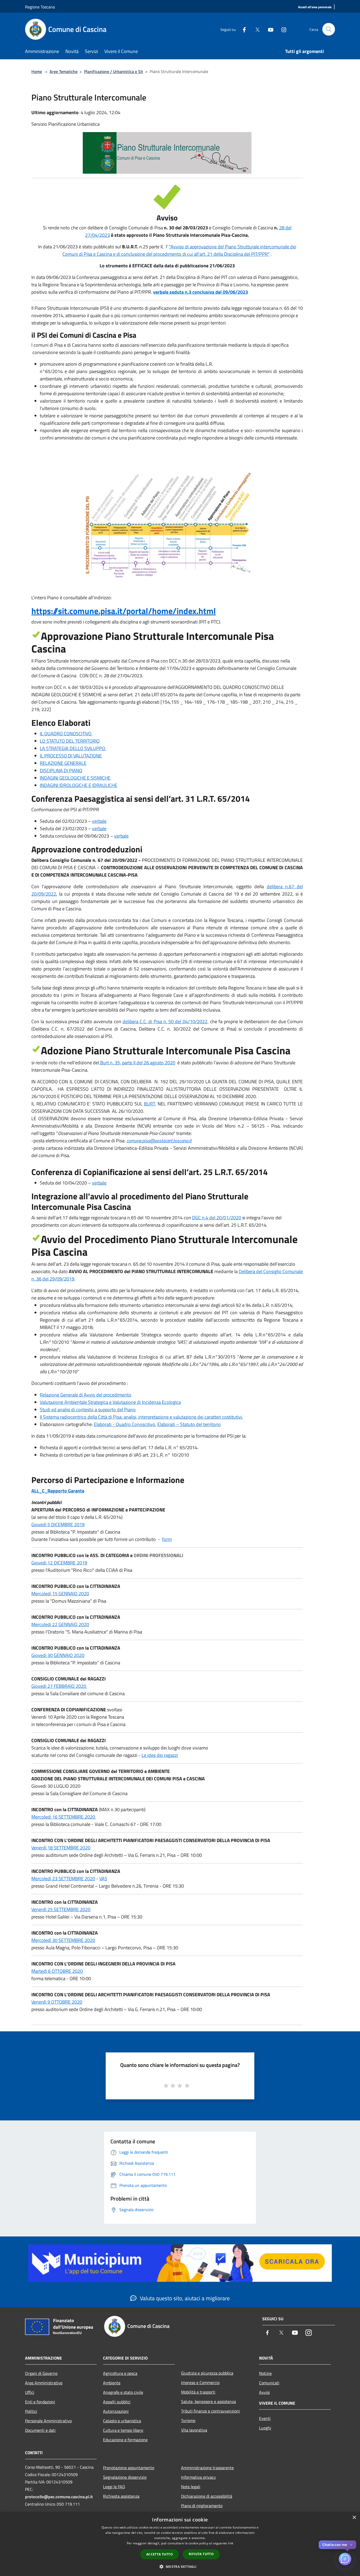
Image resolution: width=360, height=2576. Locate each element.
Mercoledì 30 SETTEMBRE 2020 (63, 1940)
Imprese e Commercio (200, 2382)
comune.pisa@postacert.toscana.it (159, 1141)
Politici (31, 2411)
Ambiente (112, 2383)
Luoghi (265, 2428)
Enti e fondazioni (40, 2402)
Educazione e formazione (125, 2440)
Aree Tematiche (64, 71)
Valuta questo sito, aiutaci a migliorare (184, 2298)
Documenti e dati (40, 2430)
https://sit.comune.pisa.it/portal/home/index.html (124, 611)
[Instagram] (282, 29)
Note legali (191, 2487)
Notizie (265, 2373)
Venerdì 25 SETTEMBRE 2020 (61, 1909)
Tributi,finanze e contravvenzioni (210, 2411)
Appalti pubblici (117, 2402)
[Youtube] (269, 29)
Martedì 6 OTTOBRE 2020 (57, 1971)
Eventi (265, 2418)
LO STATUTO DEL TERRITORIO (70, 741)
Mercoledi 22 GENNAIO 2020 (60, 1624)
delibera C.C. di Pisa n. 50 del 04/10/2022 (166, 1021)
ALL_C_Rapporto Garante (58, 1491)
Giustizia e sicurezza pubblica (207, 2373)
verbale (99, 821)
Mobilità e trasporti (198, 2392)
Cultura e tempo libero (123, 2430)
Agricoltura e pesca (120, 2373)
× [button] (354, 2518)
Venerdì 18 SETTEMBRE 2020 (61, 1848)
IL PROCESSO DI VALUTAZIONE (71, 756)
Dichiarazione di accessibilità (207, 2496)
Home (37, 71)
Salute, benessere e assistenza (208, 2401)
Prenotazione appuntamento (129, 2468)
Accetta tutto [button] (160, 2554)
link (231, 2543)
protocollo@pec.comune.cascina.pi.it (59, 2497)
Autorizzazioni (116, 2411)
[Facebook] (242, 29)
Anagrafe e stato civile (123, 2392)
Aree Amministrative (44, 2383)
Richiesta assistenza (121, 2496)
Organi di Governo (41, 2373)
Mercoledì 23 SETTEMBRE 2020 (63, 1879)
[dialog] (180, 2544)
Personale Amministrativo (48, 2421)
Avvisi (264, 2392)
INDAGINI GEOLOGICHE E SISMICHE (75, 778)
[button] (180, 2567)
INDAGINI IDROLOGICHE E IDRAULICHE (79, 785)
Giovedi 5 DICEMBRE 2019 (58, 1524)
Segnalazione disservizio (125, 2477)
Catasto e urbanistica (122, 2421)
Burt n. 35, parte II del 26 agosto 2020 (138, 1063)
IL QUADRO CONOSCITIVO (66, 734)
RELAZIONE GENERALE (63, 763)
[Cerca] (329, 29)
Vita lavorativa (194, 2430)
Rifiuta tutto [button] (201, 2554)
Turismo (188, 2420)
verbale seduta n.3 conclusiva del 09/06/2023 (201, 292)
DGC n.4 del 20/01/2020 (217, 1218)
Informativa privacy (198, 2477)
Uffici (30, 2392)
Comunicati (269, 2383)
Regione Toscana (40, 7)
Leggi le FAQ (114, 2487)
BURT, (150, 1104)
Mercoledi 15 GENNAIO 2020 (60, 1594)
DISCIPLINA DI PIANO (61, 770)
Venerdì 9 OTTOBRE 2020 (57, 2002)
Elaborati (125, 1424)
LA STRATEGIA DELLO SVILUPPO (73, 748)
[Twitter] (255, 29)
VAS (103, 1879)
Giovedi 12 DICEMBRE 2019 (59, 1563)
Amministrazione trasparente (207, 2468)
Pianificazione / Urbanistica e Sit (114, 71)
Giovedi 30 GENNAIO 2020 (58, 1655)
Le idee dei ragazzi (160, 1755)
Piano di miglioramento (202, 2506)
